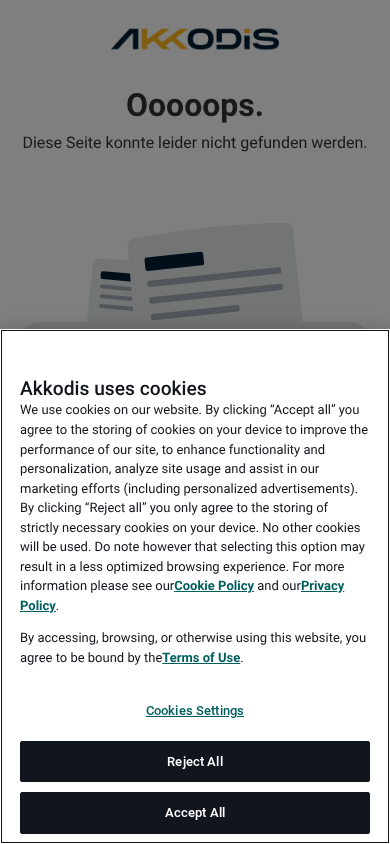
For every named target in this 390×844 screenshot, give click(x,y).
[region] (195, 586)
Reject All (194, 761)
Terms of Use (201, 658)
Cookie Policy (214, 586)
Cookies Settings (195, 710)
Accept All (195, 812)
